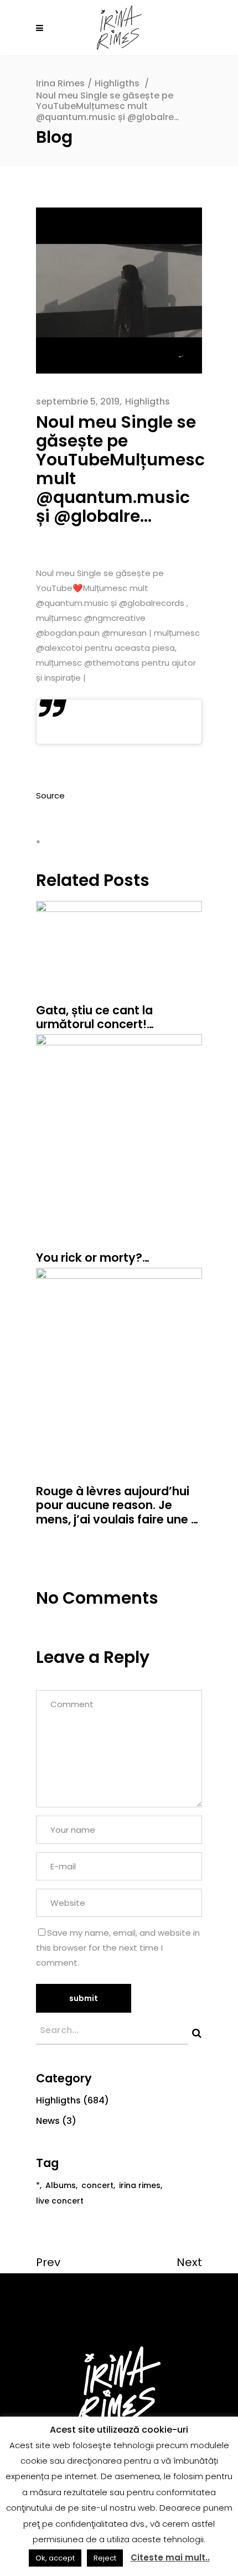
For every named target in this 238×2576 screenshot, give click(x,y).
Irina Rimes (60, 83)
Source (50, 795)
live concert (60, 2201)
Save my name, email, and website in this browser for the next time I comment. (118, 1948)
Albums (61, 2185)
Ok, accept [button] (55, 2558)
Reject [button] (105, 2558)
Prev (48, 2262)
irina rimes (140, 2185)
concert (97, 2185)
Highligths (117, 83)
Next (189, 2262)
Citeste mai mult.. (170, 2557)
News (48, 2121)
